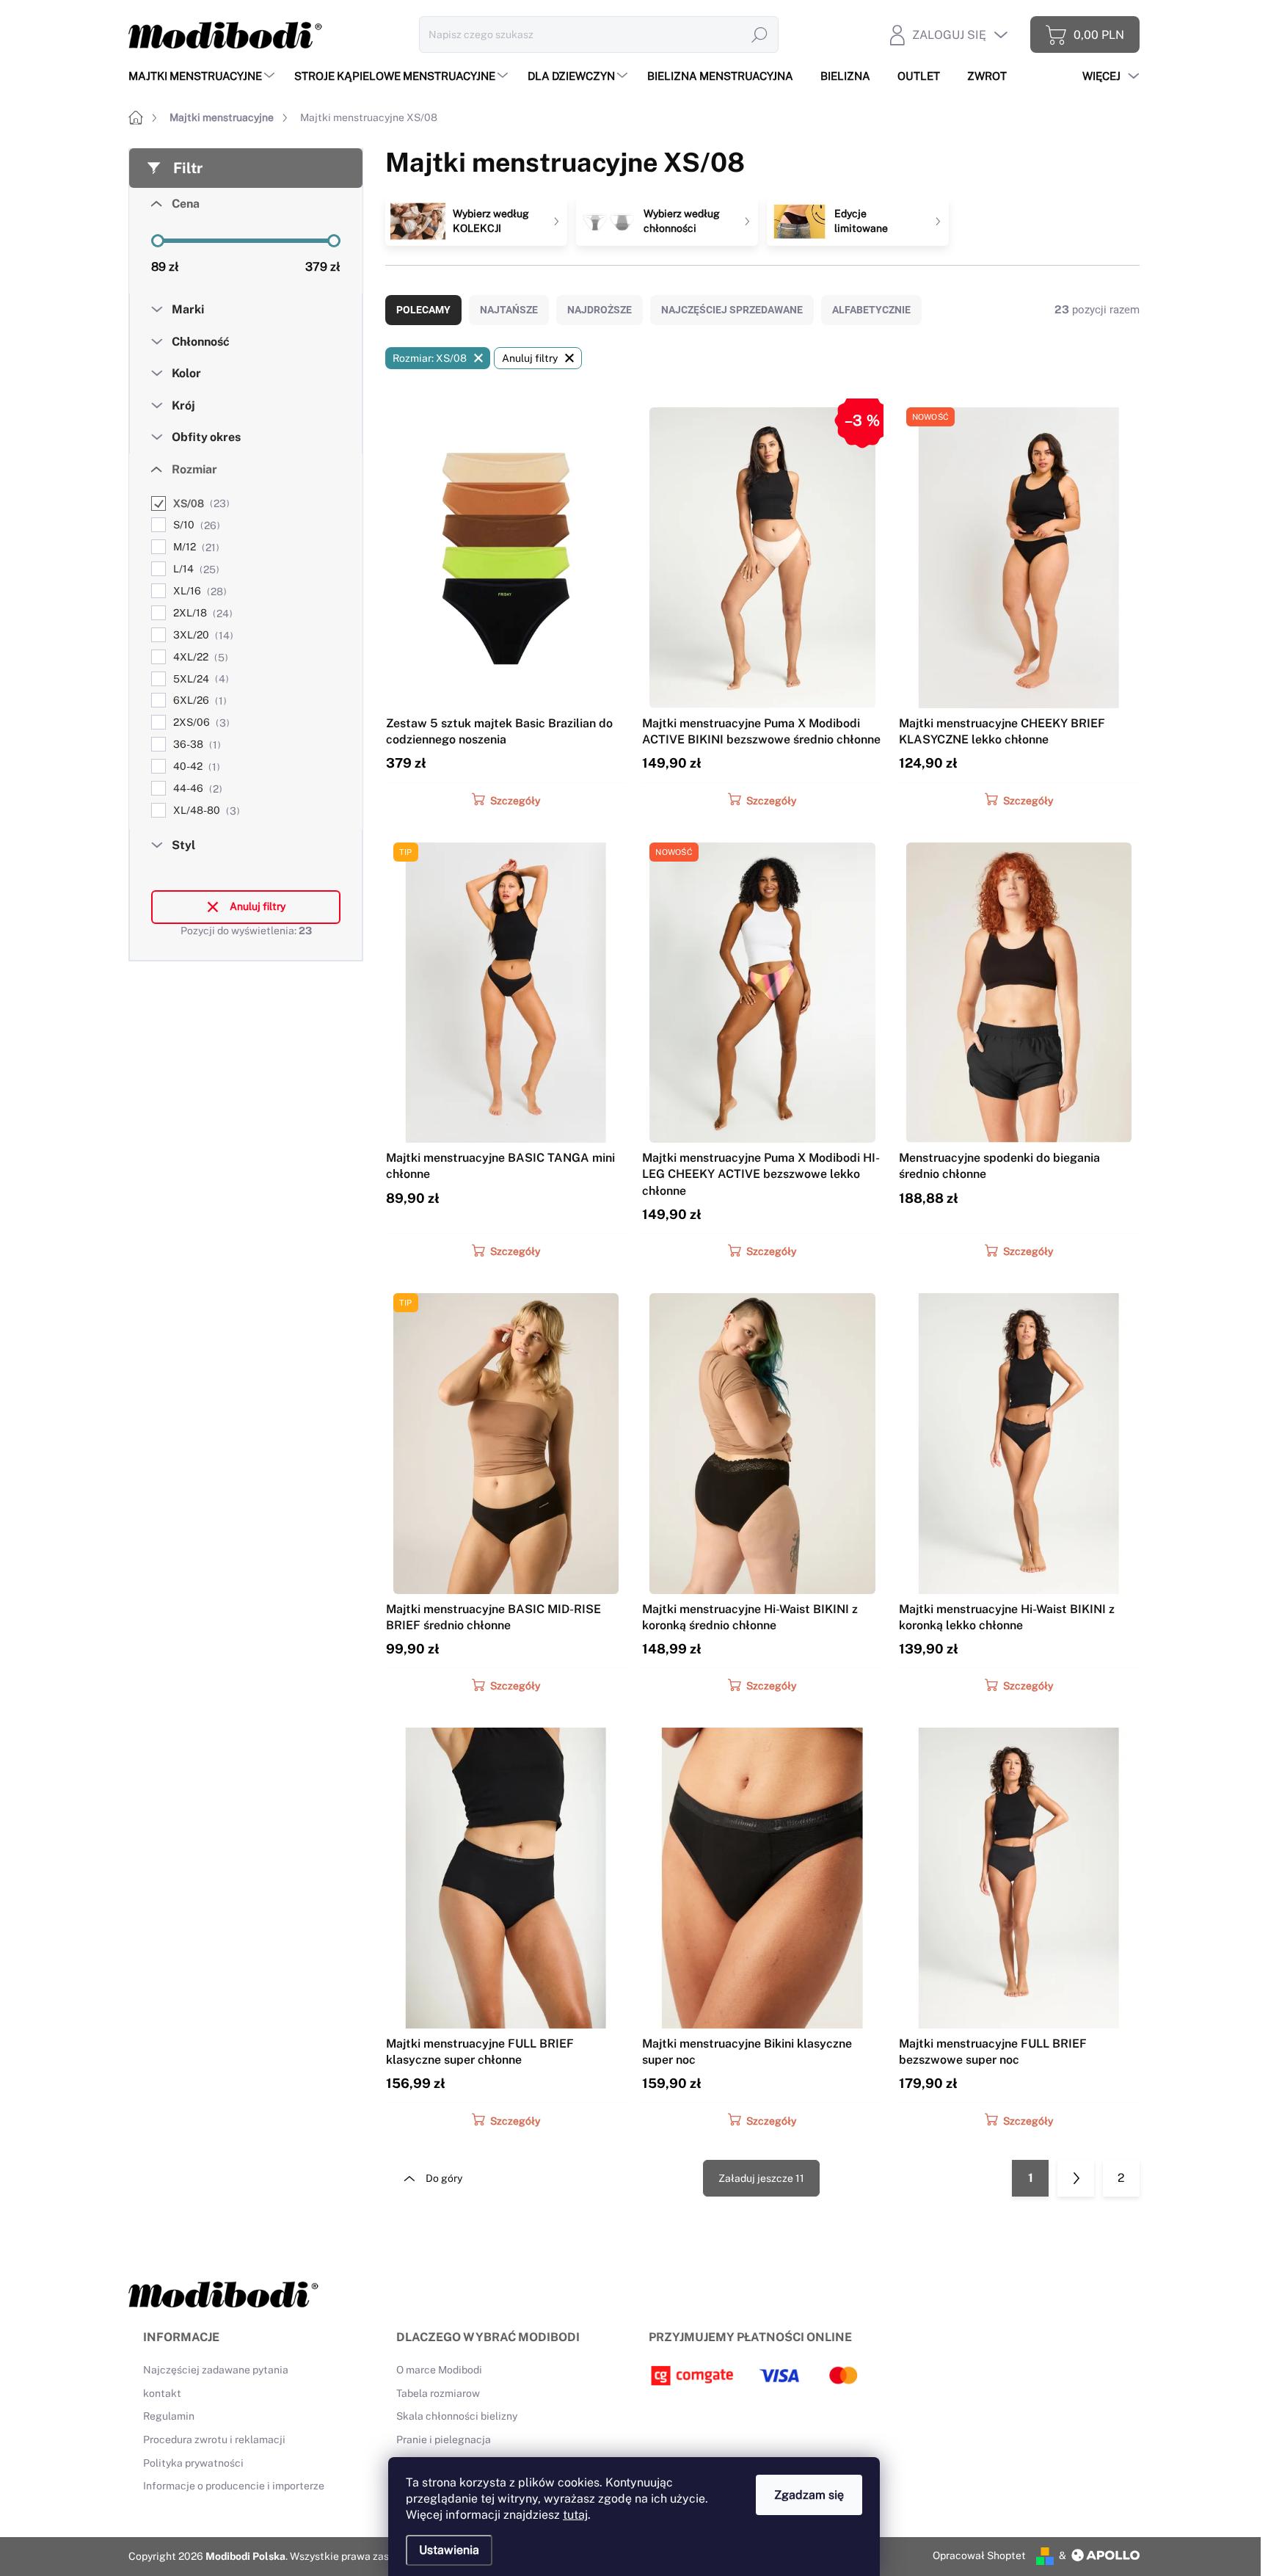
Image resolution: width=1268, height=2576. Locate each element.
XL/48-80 (205, 811)
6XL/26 (198, 701)
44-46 (196, 789)
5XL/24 (199, 679)
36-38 (195, 745)
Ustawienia (449, 2550)
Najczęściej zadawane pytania (216, 2370)
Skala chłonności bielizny (457, 2416)
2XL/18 (201, 613)
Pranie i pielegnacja (444, 2439)
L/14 (194, 569)
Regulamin (169, 2416)
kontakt (162, 2393)
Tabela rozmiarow (438, 2393)
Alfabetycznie (871, 310)
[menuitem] (203, 76)
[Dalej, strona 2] (1076, 2178)
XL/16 (198, 591)
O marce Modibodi (439, 2370)
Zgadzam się (809, 2495)
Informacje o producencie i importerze (234, 2486)
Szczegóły (515, 801)
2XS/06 (200, 723)
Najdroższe (600, 310)
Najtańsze (509, 310)
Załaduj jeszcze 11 (761, 2178)
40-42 (195, 767)
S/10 (195, 525)
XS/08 (200, 504)
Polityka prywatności (193, 2463)
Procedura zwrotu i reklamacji (214, 2439)
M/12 (194, 547)
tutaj (575, 2515)
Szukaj (759, 34)
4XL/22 (199, 657)
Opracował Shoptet (979, 2555)
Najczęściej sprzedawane (732, 310)
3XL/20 (201, 635)
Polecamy (423, 310)
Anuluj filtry (258, 906)
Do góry (444, 2178)
